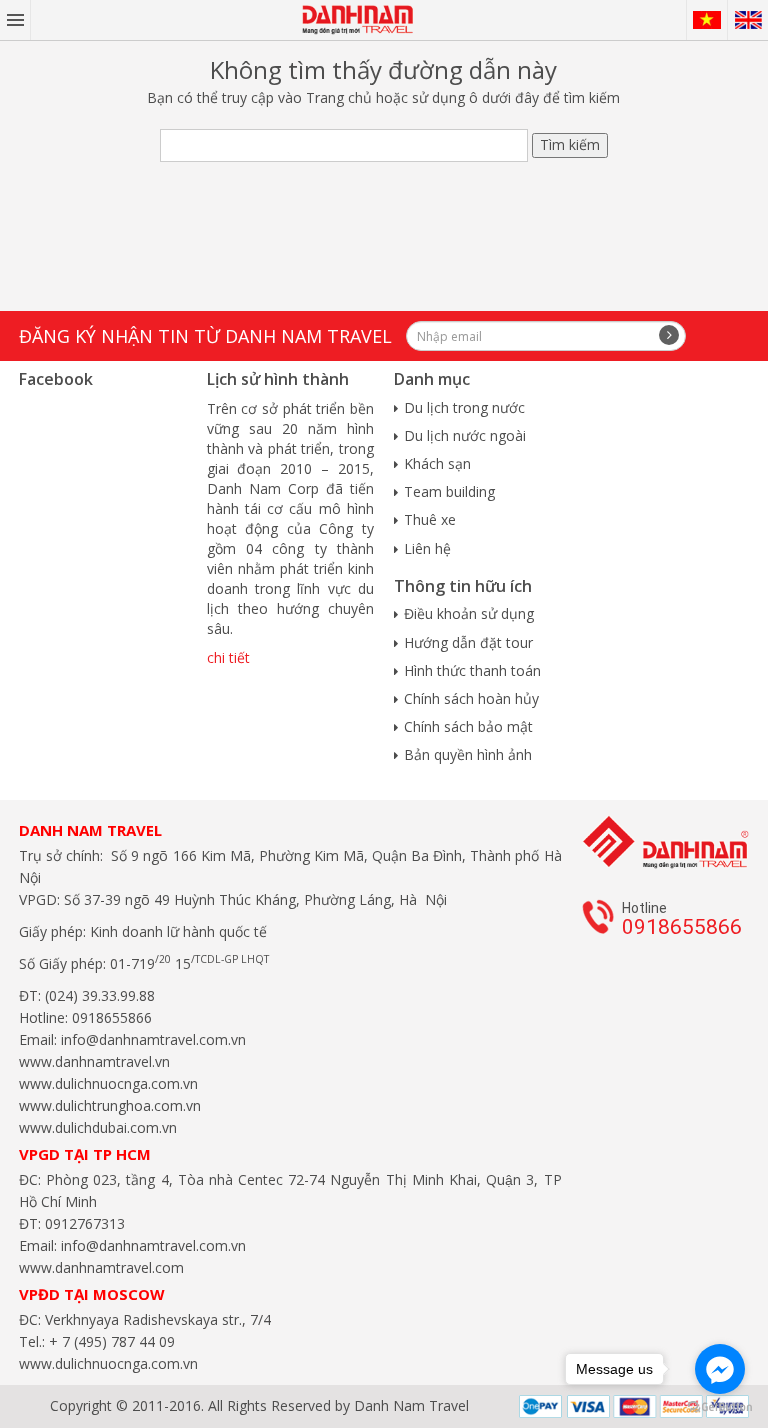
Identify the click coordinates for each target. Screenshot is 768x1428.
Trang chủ (339, 97)
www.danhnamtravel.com (101, 1267)
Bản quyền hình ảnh (468, 754)
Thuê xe (430, 519)
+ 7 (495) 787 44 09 (110, 1341)
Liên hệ (427, 548)
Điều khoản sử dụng (469, 613)
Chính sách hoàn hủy (471, 698)
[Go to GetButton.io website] (720, 1407)
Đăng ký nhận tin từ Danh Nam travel (205, 336)
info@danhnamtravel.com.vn (151, 1039)
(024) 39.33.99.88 (100, 995)
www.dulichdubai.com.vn (98, 1127)
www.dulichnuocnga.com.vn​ (108, 1083)
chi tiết (228, 657)
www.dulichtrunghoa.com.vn (110, 1105)
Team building (449, 491)
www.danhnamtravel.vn (94, 1061)
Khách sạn (437, 463)
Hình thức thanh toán (472, 670)
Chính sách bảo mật (468, 726)
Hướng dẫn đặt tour (468, 642)
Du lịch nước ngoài (465, 435)
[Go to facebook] (720, 1369)
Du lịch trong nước (464, 407)
